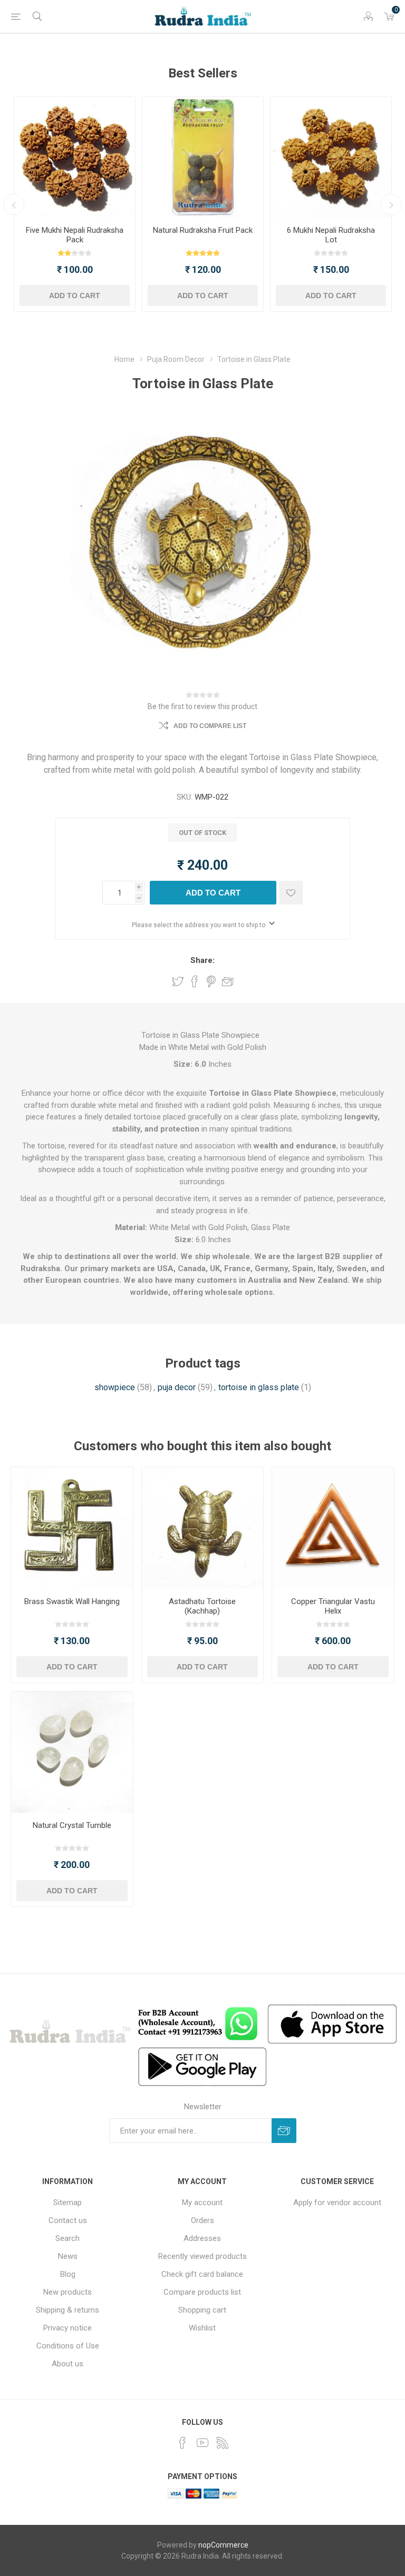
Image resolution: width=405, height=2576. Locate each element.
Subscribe (284, 2131)
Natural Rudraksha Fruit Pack (203, 230)
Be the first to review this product (202, 706)
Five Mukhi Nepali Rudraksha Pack (75, 235)
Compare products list (202, 2292)
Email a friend (228, 981)
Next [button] (391, 204)
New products (67, 2292)
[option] (75, 204)
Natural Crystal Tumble (72, 1825)
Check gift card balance (202, 2274)
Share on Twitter (178, 981)
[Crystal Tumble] (72, 1752)
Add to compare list (210, 726)
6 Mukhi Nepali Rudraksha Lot (331, 235)
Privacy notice (67, 2328)
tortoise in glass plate (259, 1387)
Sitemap (67, 2203)
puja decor (177, 1387)
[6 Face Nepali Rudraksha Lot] (331, 157)
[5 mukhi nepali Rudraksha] (75, 157)
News (68, 2256)
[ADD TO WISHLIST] (291, 893)
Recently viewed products (202, 2256)
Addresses (202, 2238)
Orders (202, 2220)
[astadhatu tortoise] (203, 1528)
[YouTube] (202, 2443)
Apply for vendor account (337, 2203)
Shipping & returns (67, 2310)
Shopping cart (202, 2310)
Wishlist (202, 2328)
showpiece (115, 1387)
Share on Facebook (195, 981)
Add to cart (75, 296)
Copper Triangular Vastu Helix (333, 1606)
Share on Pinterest (211, 981)
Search (67, 2238)
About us (67, 2364)
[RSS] (223, 2443)
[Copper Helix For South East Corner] (333, 1528)
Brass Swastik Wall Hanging (72, 1601)
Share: (202, 960)
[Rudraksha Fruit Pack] (203, 157)
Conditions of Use (68, 2346)
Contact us (68, 2220)
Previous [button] (14, 204)
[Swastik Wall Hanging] (72, 1528)
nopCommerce (223, 2545)
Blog (68, 2274)
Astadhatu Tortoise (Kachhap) (202, 1606)
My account (202, 2203)
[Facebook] (182, 2443)
